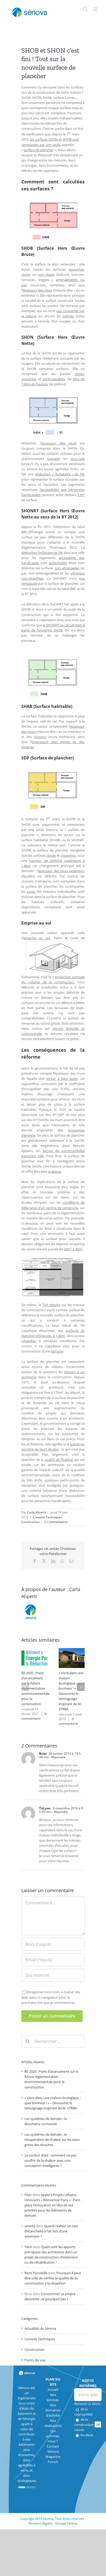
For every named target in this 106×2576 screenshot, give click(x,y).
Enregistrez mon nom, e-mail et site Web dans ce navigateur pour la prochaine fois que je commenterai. (51, 1997)
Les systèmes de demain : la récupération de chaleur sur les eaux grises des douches (52, 2140)
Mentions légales (41, 2523)
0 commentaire (34, 1716)
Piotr (28, 2195)
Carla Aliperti (36, 1512)
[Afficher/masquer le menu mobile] (96, 9)
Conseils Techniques (48, 1517)
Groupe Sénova (66, 2523)
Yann (28, 2247)
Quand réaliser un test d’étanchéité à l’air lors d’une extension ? (51, 2231)
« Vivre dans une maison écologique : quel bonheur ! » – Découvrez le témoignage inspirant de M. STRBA (52, 2103)
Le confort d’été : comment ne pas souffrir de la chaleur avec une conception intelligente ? (50, 2160)
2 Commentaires (56, 1522)
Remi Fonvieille (36, 2273)
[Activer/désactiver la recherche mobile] (85, 9)
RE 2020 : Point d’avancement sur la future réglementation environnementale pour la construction (36, 1688)
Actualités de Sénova (40, 2328)
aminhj (30, 2226)
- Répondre (57, 1757)
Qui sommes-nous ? (53, 2436)
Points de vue (35, 2360)
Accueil (53, 2389)
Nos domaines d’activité (53, 2410)
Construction (30, 1522)
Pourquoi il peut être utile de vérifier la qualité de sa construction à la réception (53, 2278)
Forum (53, 2462)
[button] (25, 1687)
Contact (53, 2446)
